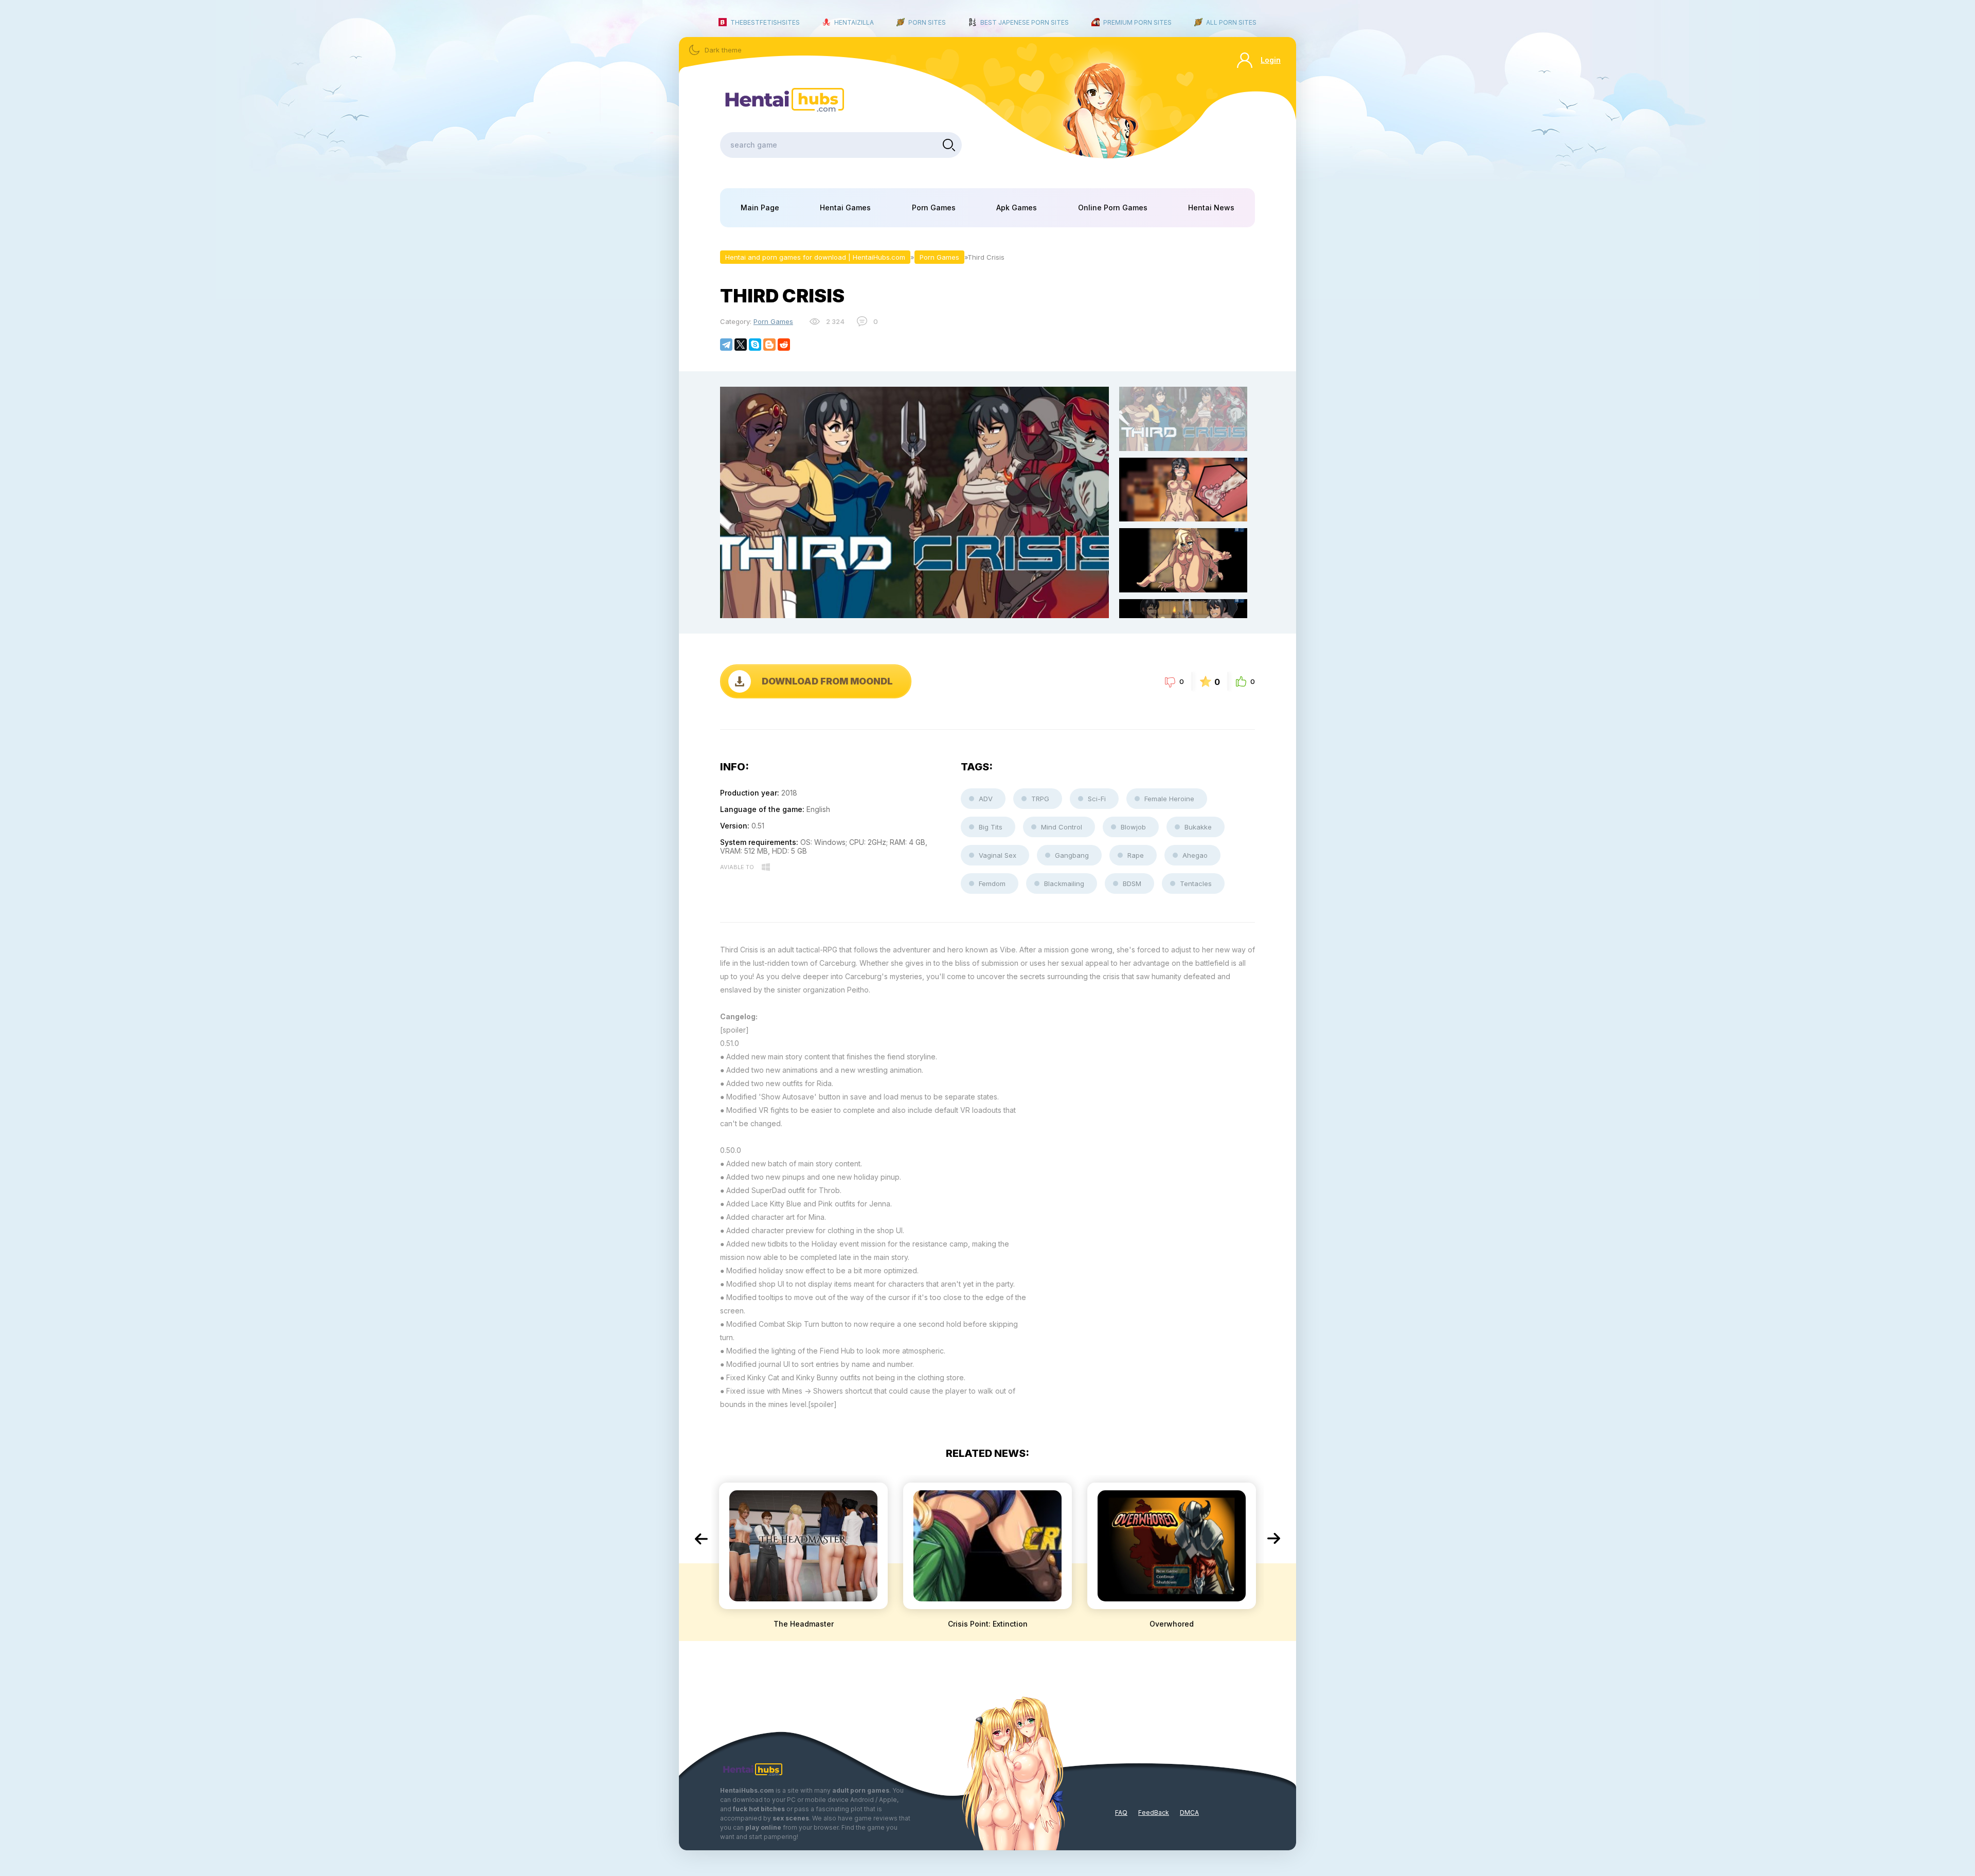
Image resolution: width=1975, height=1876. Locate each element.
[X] (741, 345)
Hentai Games (845, 208)
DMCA (1189, 1812)
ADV (986, 799)
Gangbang (1072, 855)
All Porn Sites (1231, 22)
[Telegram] (726, 345)
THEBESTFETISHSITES (765, 22)
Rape (1136, 855)
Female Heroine (1169, 799)
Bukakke (1198, 827)
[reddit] (784, 345)
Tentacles (1196, 883)
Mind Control (1062, 827)
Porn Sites (927, 22)
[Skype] (755, 345)
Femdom (992, 883)
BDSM (1132, 883)
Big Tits (991, 827)
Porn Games (934, 208)
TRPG (1040, 799)
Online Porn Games (1113, 208)
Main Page (760, 208)
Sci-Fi (1097, 799)
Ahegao (1195, 855)
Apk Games (1017, 208)
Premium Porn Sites (1137, 22)
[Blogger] (769, 345)
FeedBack (1154, 1812)
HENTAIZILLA (854, 22)
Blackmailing (1064, 883)
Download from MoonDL (827, 681)
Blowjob (1133, 827)
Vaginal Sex (998, 855)
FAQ (1121, 1812)
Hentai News (1211, 208)
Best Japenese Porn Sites (1025, 22)
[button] (701, 1539)
